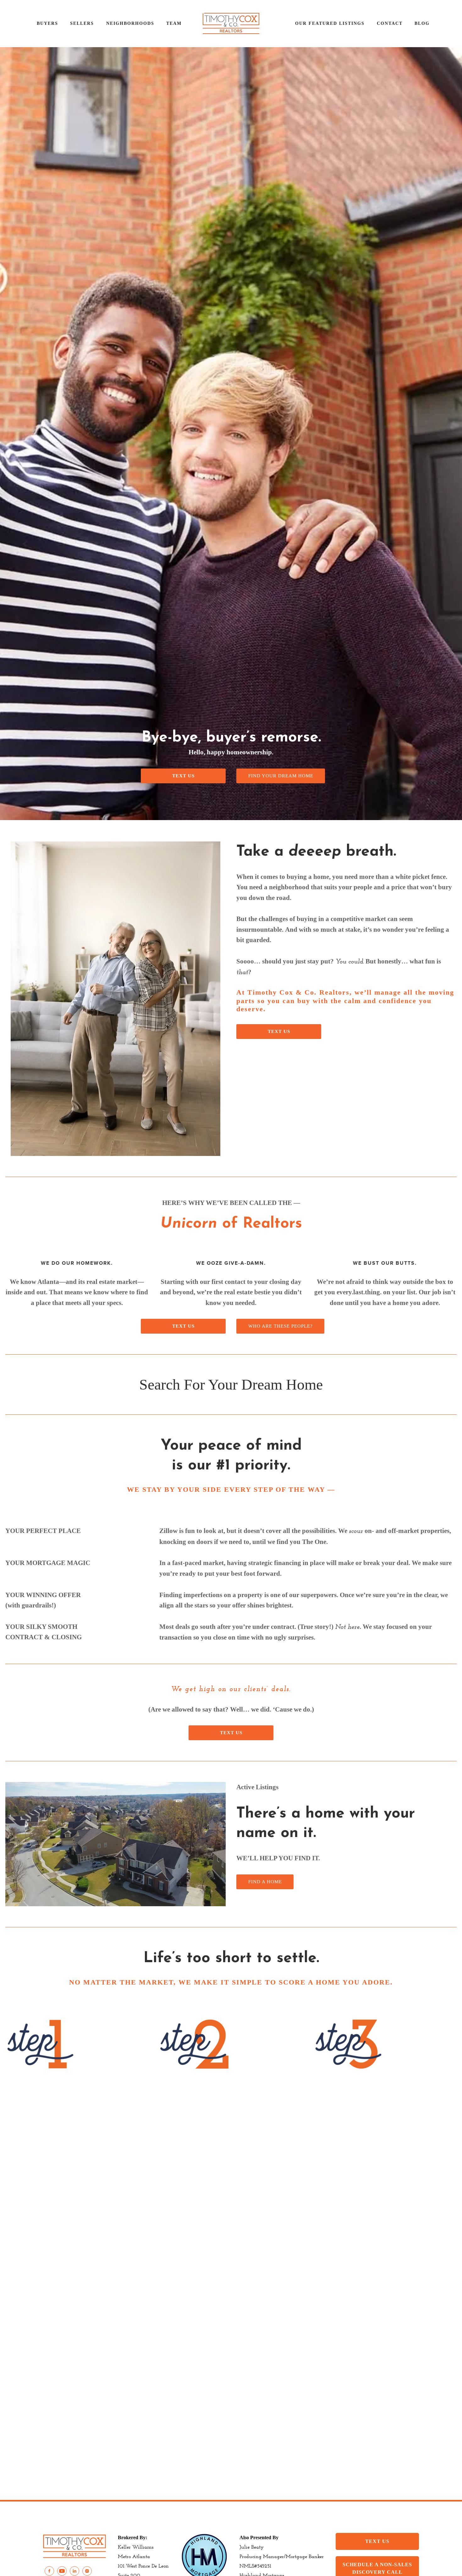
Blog (422, 23)
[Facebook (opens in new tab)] (49, 2571)
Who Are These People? (280, 1326)
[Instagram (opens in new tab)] (87, 2571)
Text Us (279, 1031)
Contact (390, 23)
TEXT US (183, 776)
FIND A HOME (265, 1882)
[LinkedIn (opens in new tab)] (74, 2571)
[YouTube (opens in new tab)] (62, 2571)
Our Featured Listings (330, 23)
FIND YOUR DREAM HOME (281, 776)
